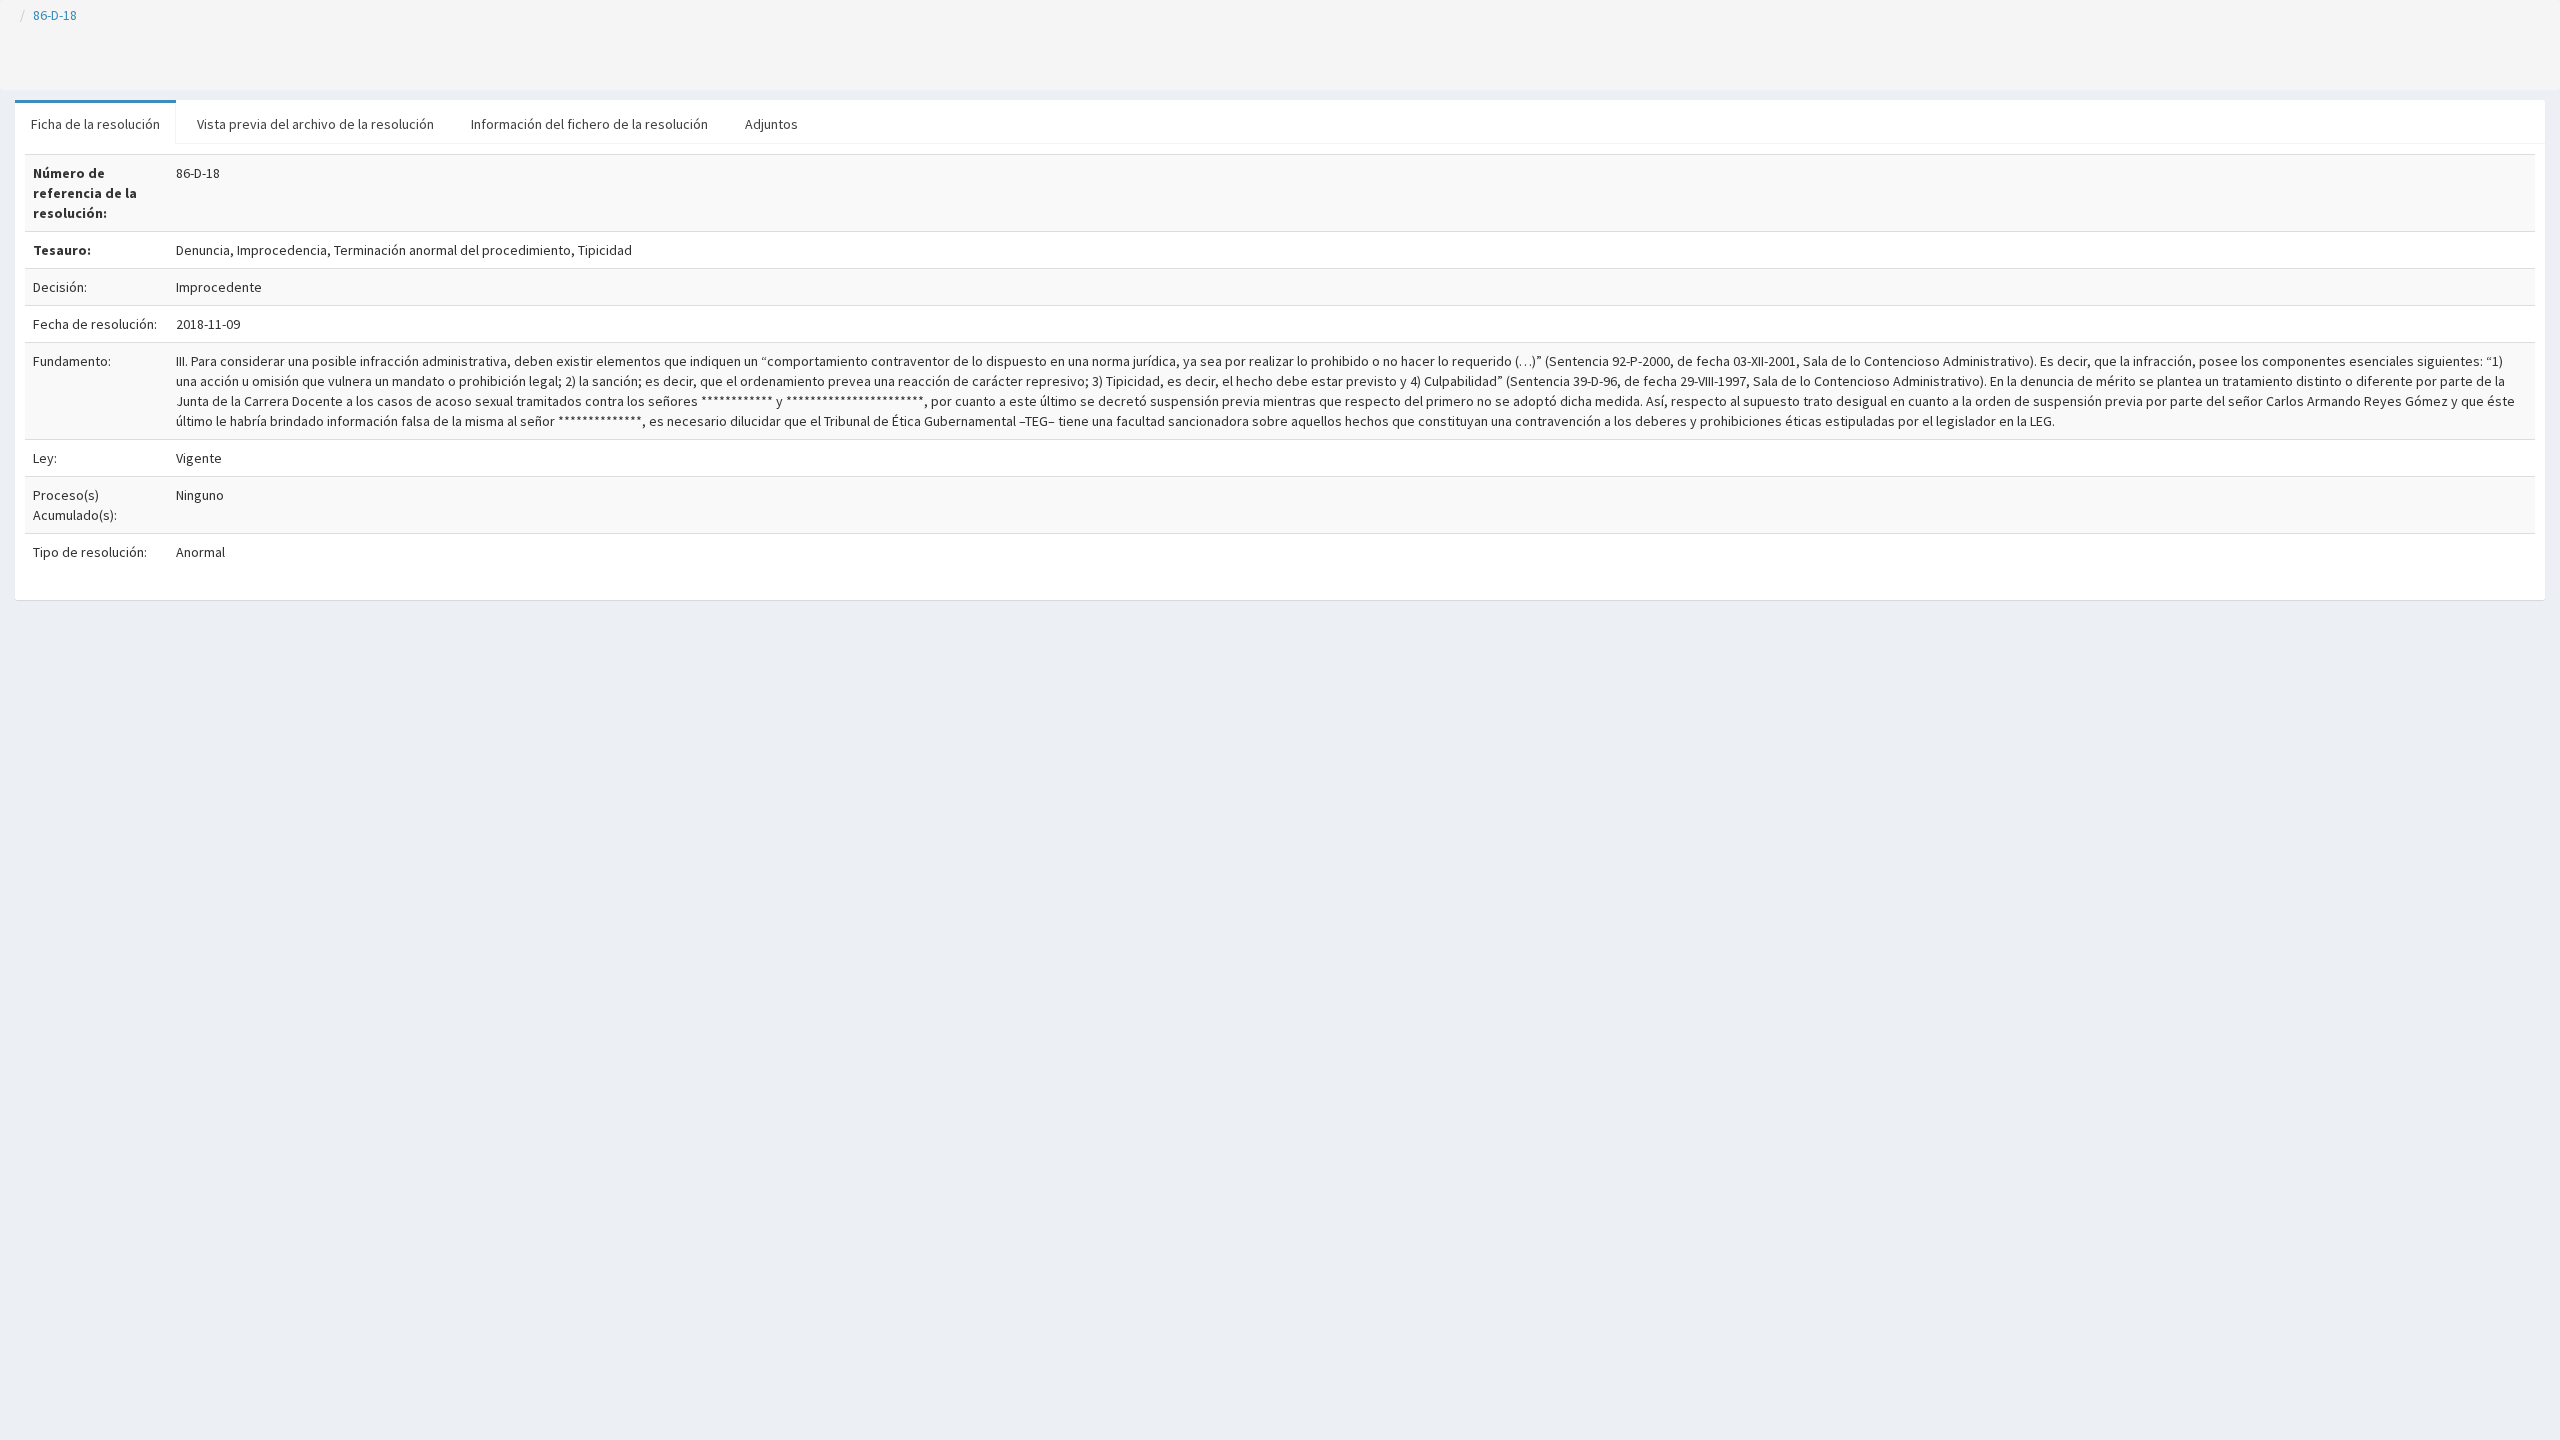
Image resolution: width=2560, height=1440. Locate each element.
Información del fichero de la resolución (589, 124)
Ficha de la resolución (95, 124)
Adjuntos (771, 124)
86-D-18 (55, 15)
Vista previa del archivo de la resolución (315, 124)
